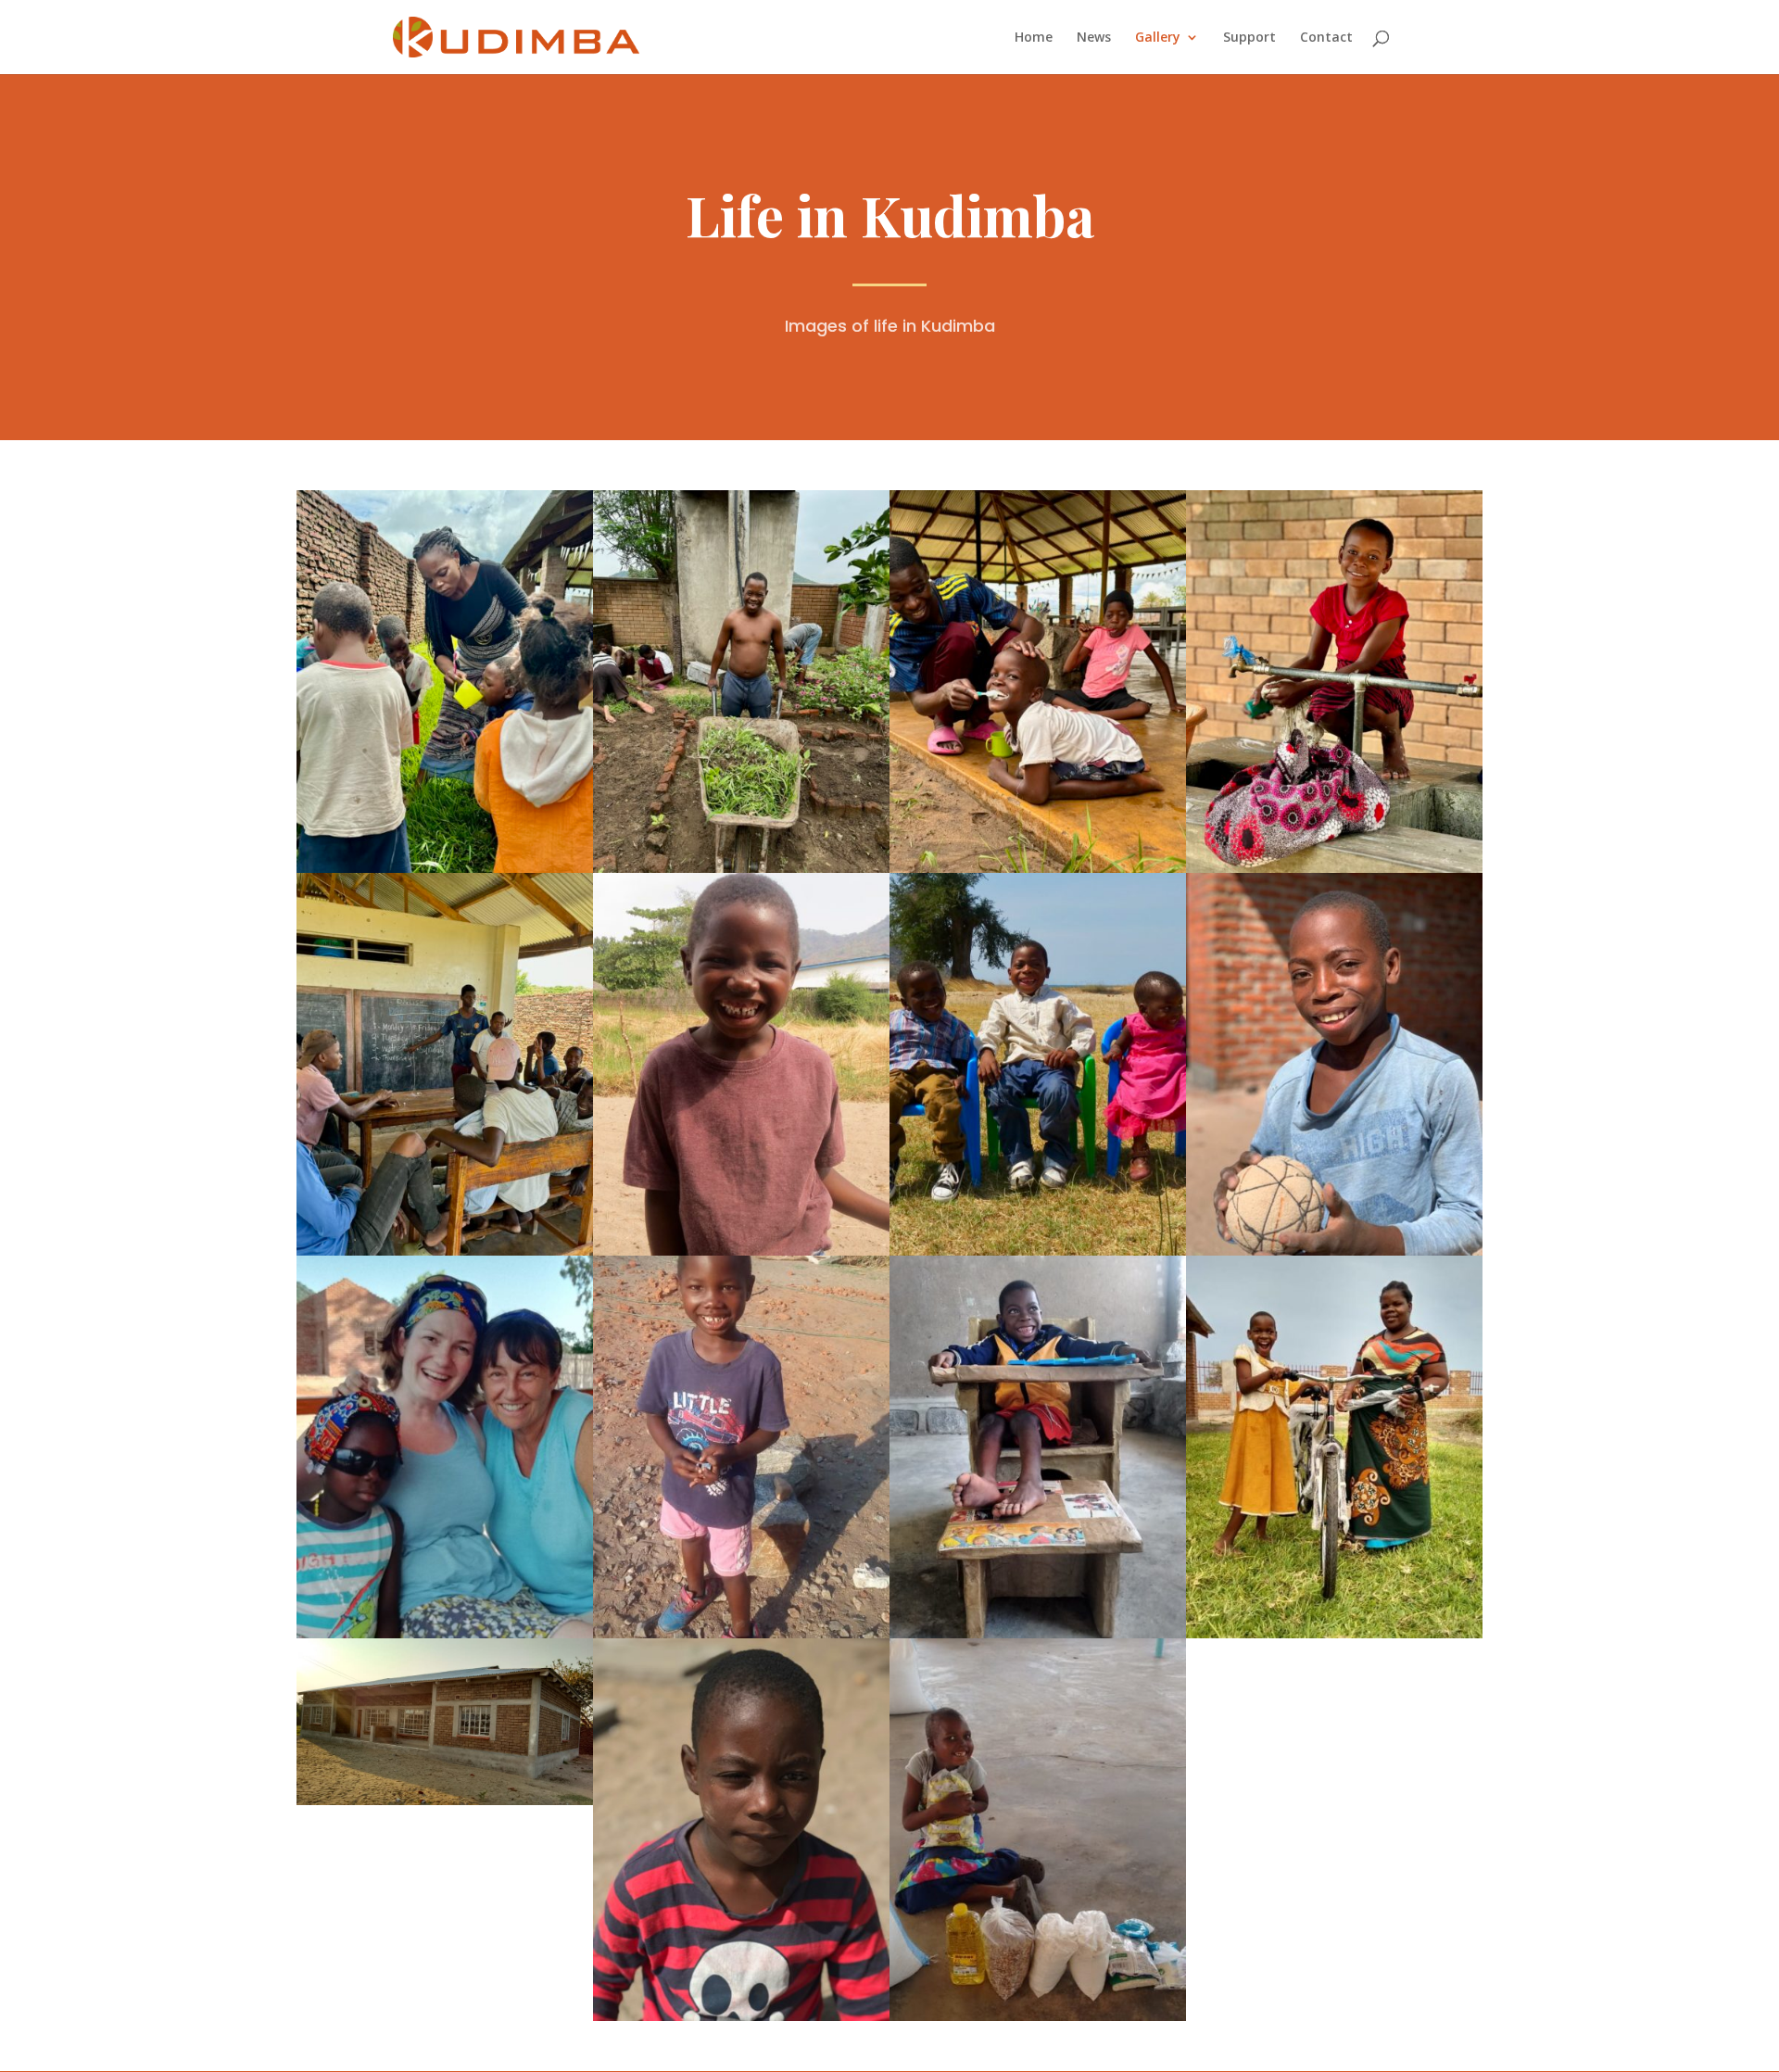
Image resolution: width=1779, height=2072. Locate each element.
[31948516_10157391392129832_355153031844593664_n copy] (445, 1633)
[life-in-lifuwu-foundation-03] (741, 868)
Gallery (1158, 38)
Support (1249, 38)
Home (1034, 38)
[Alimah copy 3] (1038, 2016)
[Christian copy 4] (741, 1633)
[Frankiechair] (1038, 1633)
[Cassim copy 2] (1334, 1251)
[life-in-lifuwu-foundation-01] (445, 868)
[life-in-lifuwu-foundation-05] (445, 1251)
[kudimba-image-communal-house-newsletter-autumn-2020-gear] (445, 1800)
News (1094, 38)
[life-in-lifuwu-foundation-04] (1334, 868)
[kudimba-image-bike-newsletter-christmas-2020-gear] (1334, 1633)
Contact (1326, 38)
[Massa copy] (741, 2016)
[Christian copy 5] (741, 1251)
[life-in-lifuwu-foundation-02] (1038, 868)
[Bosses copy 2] (1038, 1251)
